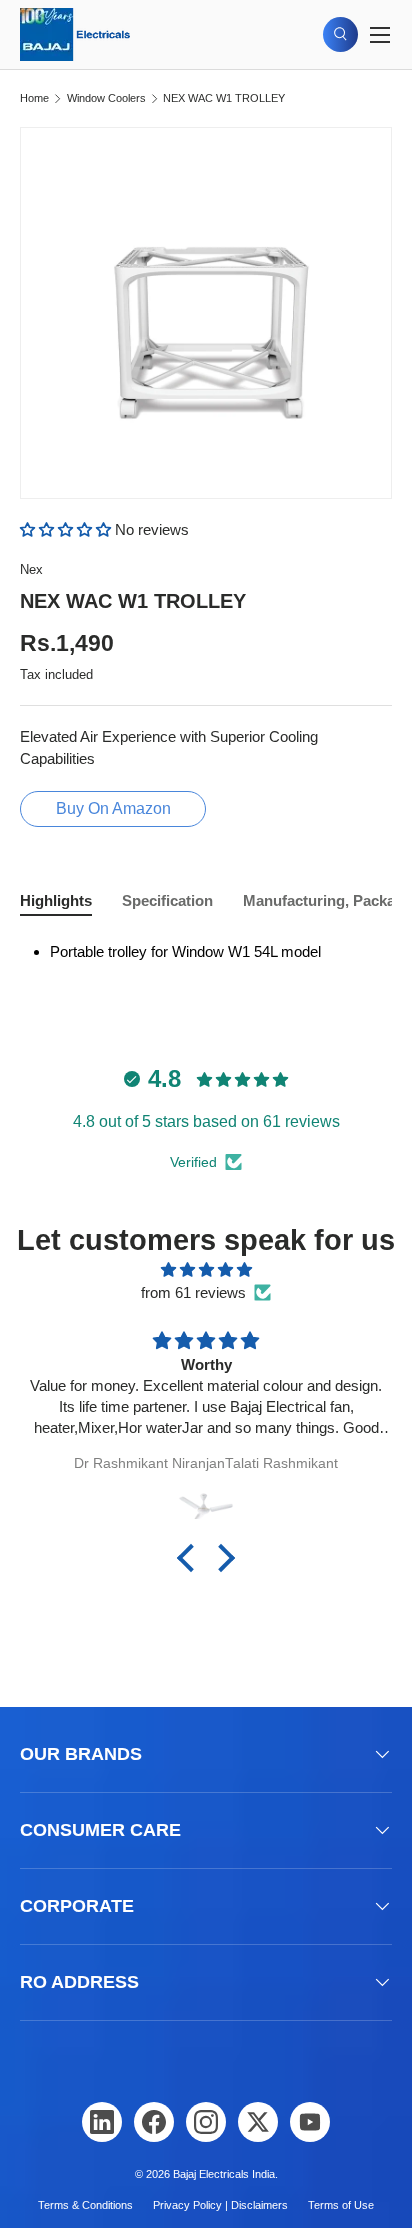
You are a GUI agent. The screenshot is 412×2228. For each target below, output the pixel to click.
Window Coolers (106, 98)
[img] (206, 1270)
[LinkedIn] (102, 2122)
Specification (167, 900)
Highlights (56, 900)
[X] (258, 2122)
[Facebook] (154, 2122)
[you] (310, 2122)
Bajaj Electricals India (224, 2174)
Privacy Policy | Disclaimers (220, 2205)
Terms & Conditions (85, 2205)
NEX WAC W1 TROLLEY (224, 98)
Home (34, 98)
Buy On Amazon (113, 808)
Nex (31, 569)
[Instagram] (206, 2122)
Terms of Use (341, 2205)
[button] (67, 529)
